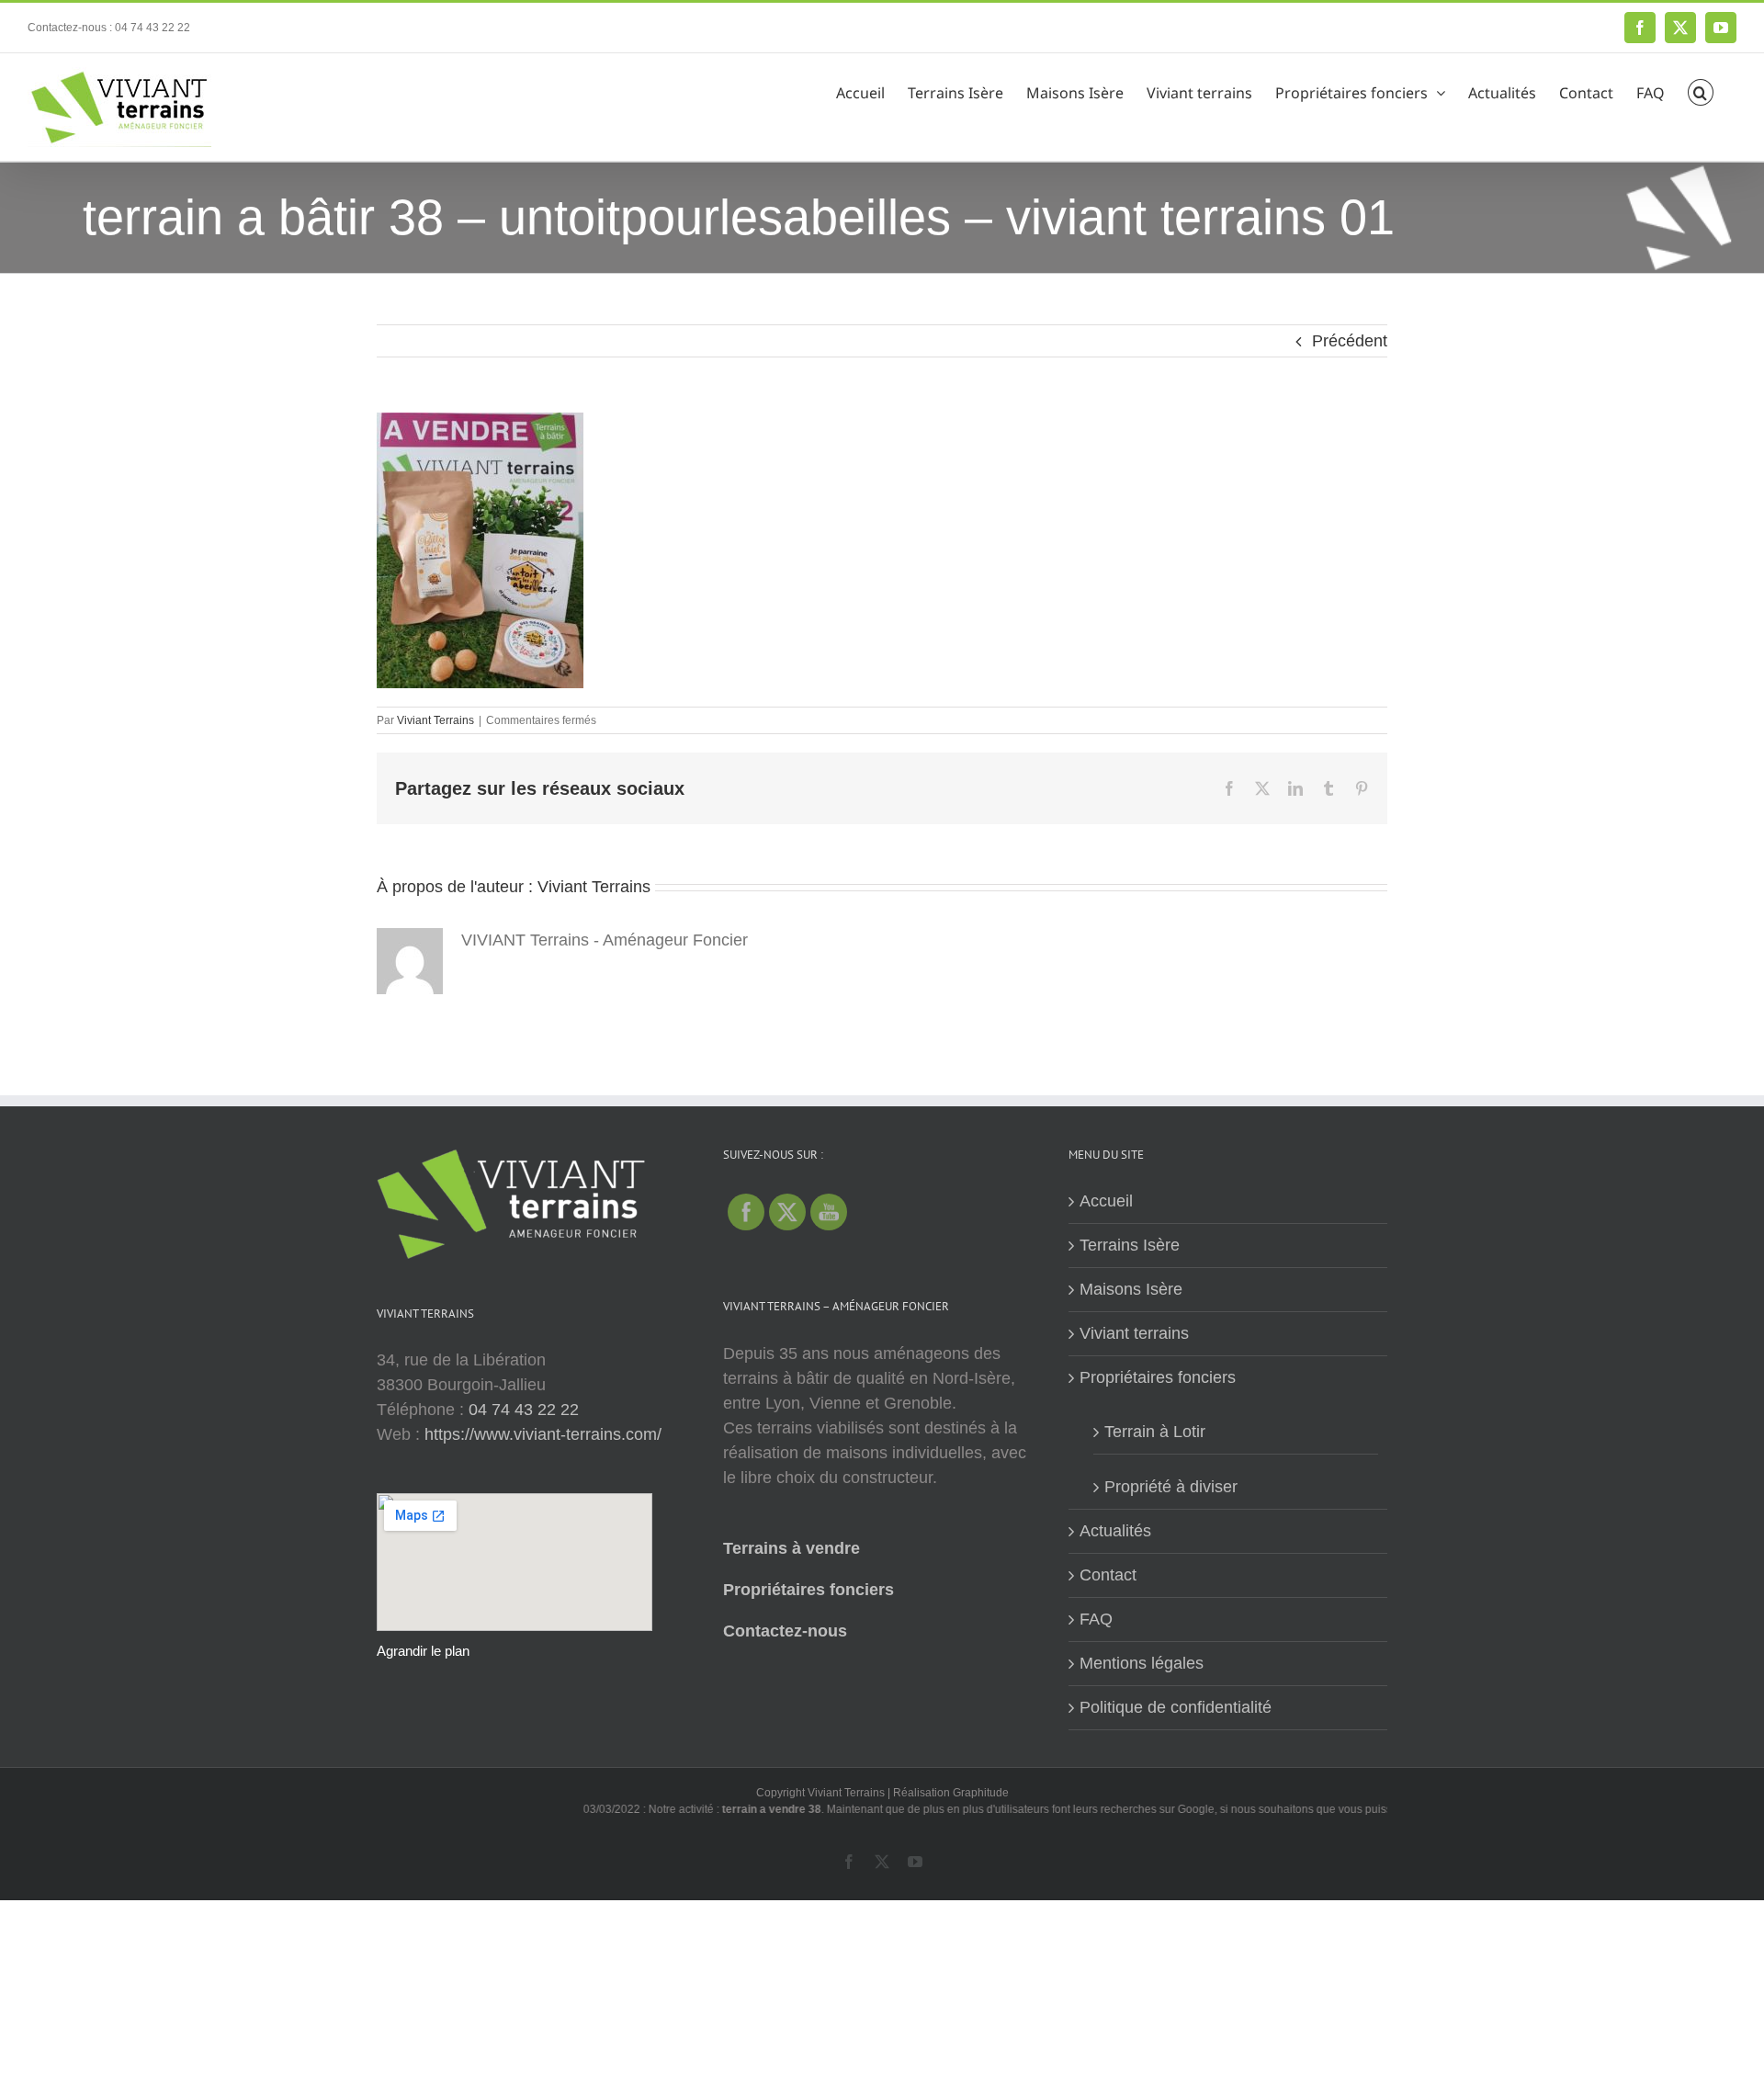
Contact (1108, 1575)
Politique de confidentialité (1176, 1707)
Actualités (1115, 1531)
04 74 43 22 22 (524, 1410)
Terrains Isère (1130, 1245)
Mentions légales (1142, 1663)
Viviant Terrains (435, 720)
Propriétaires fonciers (808, 1590)
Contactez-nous (785, 1631)
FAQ (1096, 1619)
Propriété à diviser (1171, 1487)
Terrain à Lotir (1155, 1432)
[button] (1701, 90)
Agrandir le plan (423, 1651)
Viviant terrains (1134, 1333)
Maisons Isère (1131, 1289)
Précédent (1350, 341)
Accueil (1106, 1201)
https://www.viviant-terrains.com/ (543, 1434)
